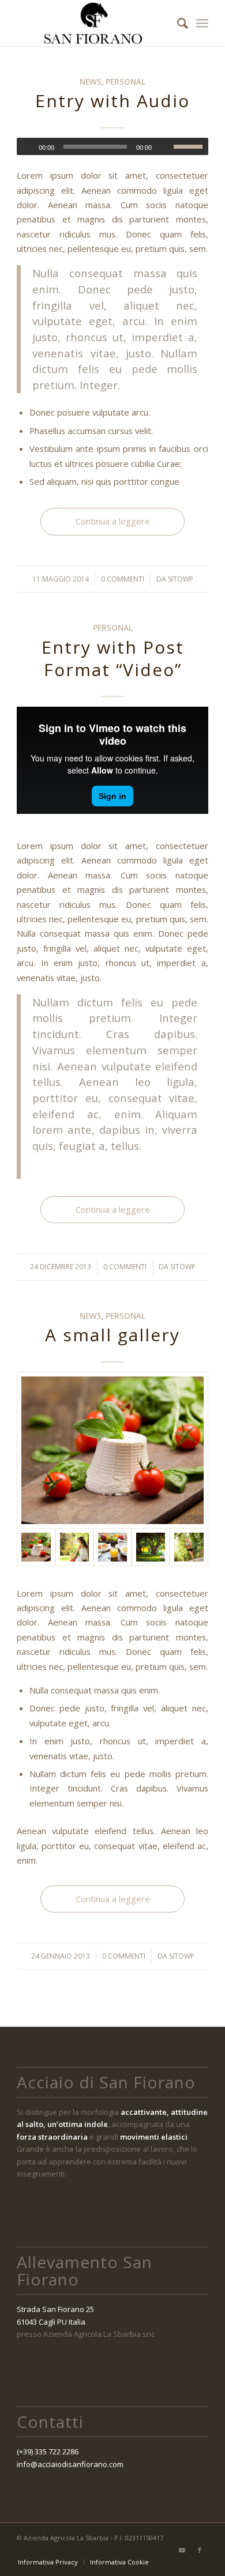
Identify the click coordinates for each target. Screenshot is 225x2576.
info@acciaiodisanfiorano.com (70, 2464)
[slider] (191, 146)
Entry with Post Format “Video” (113, 658)
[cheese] (112, 1450)
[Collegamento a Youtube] (182, 2550)
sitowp (181, 579)
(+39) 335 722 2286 (48, 2451)
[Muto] (164, 147)
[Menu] (202, 23)
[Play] (26, 147)
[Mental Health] (74, 1547)
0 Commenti (123, 579)
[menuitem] (177, 23)
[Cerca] (177, 23)
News (91, 82)
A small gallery (112, 1335)
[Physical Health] (189, 1547)
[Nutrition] (112, 1547)
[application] (112, 146)
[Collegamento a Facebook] (200, 2550)
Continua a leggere (113, 521)
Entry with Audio (112, 101)
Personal (125, 82)
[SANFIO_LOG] (93, 23)
